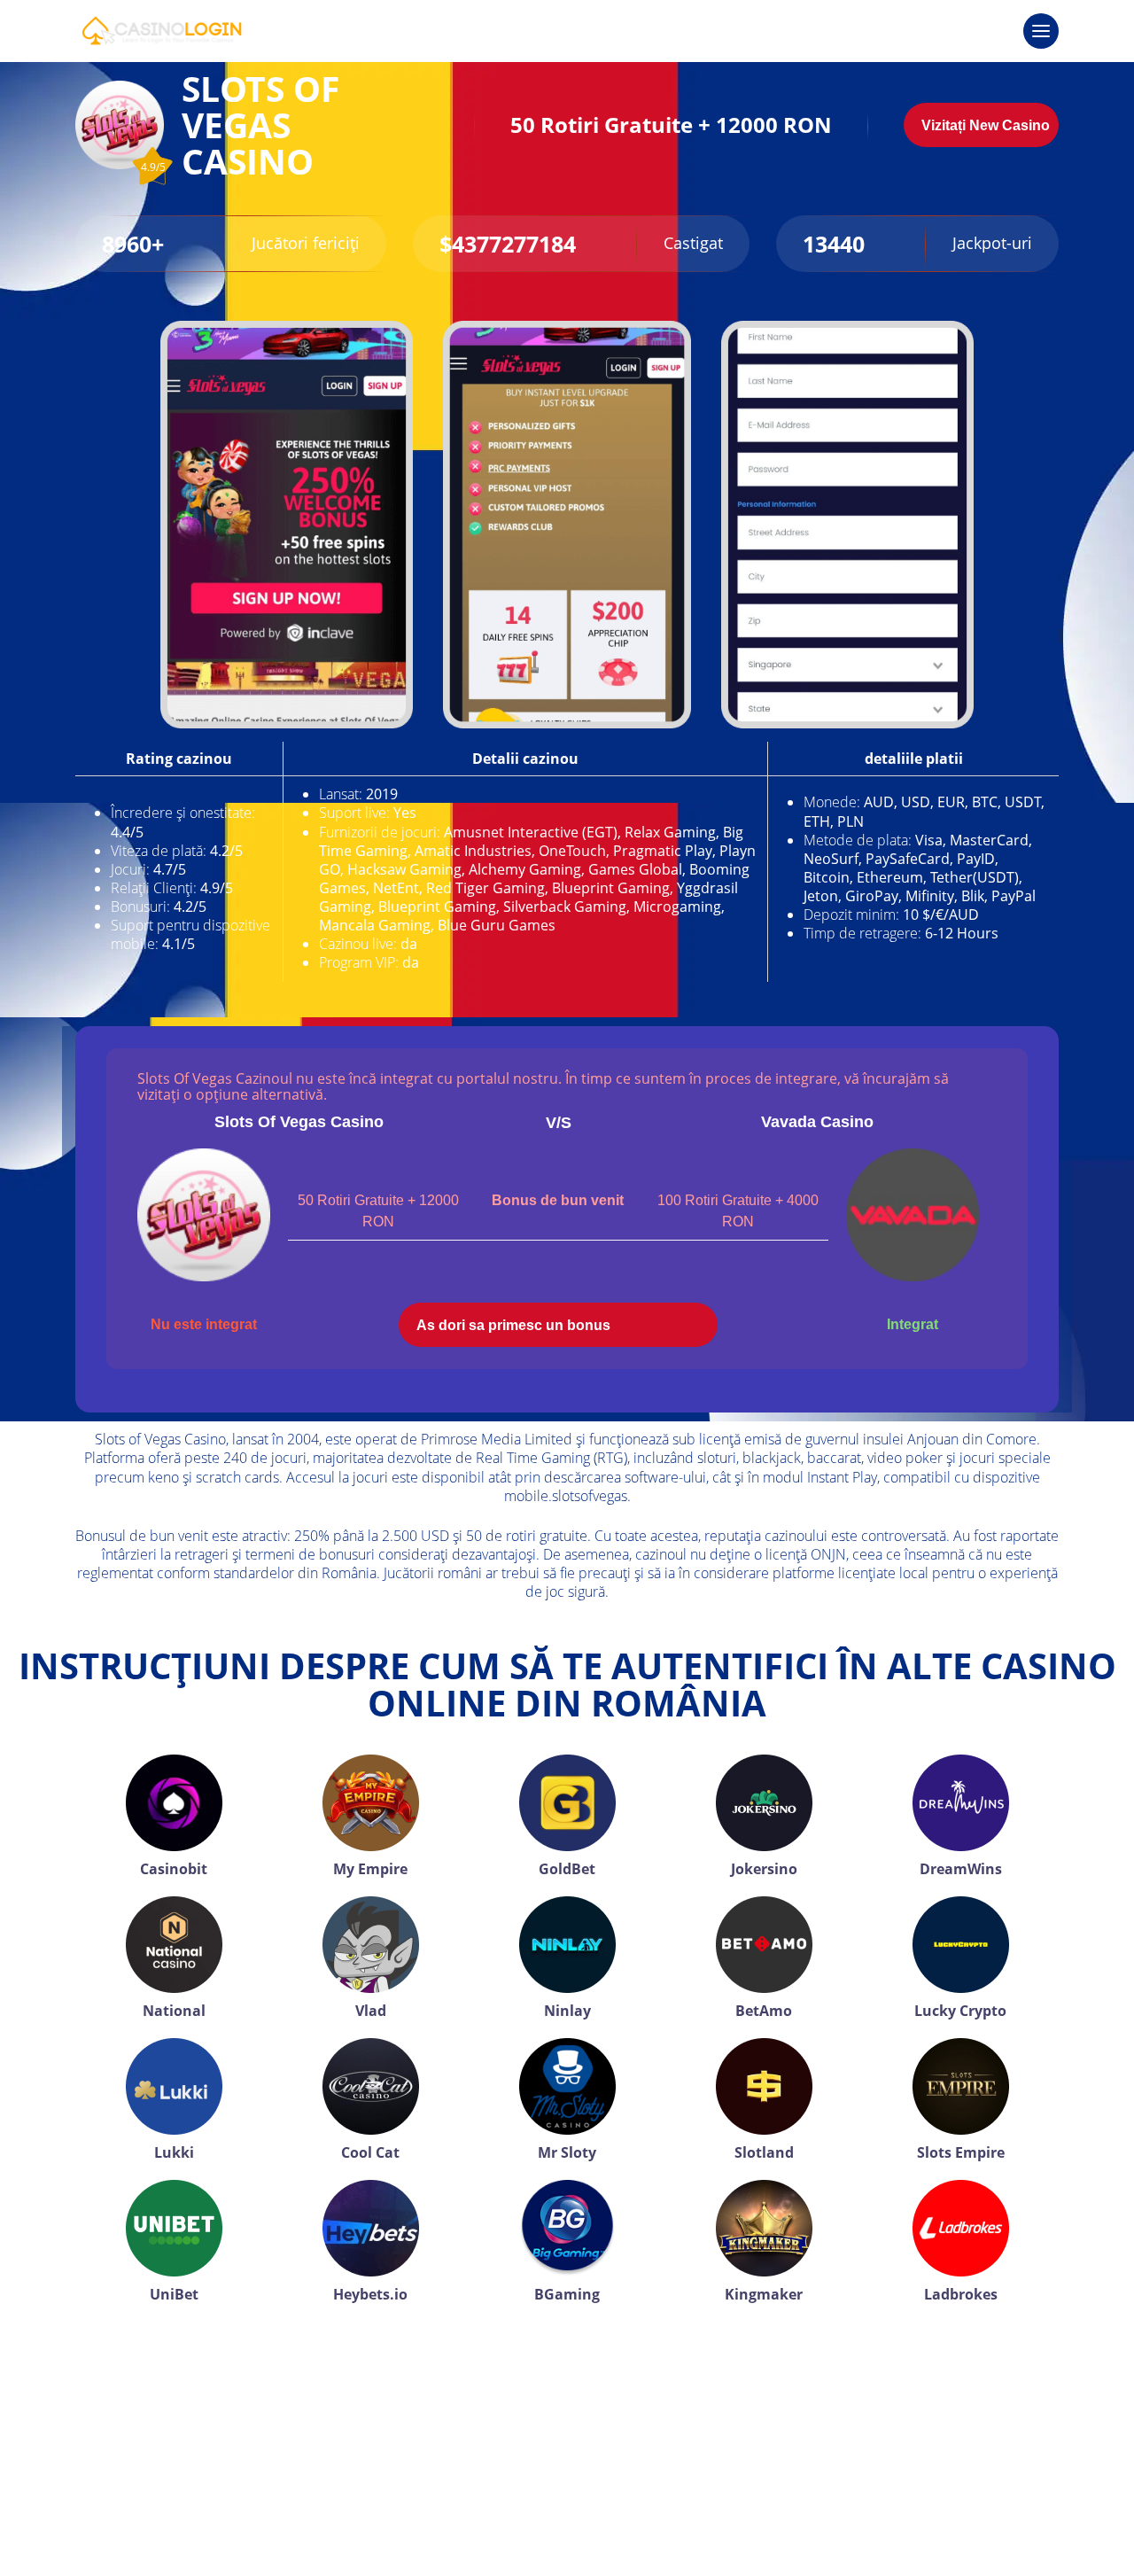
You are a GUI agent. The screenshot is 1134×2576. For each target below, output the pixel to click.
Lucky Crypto (960, 2011)
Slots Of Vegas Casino (299, 1122)
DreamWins (961, 1869)
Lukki (174, 2152)
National (174, 2011)
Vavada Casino (817, 1122)
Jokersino (764, 1869)
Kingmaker (764, 2294)
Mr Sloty (567, 2152)
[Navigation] (1041, 31)
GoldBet (567, 1869)
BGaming (567, 2294)
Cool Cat (370, 2152)
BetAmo (764, 2011)
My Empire (370, 1869)
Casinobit (174, 1869)
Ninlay (567, 2011)
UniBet (174, 2294)
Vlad (371, 2011)
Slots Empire (961, 2152)
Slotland (764, 2152)
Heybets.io (370, 2294)
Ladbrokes (961, 2294)
